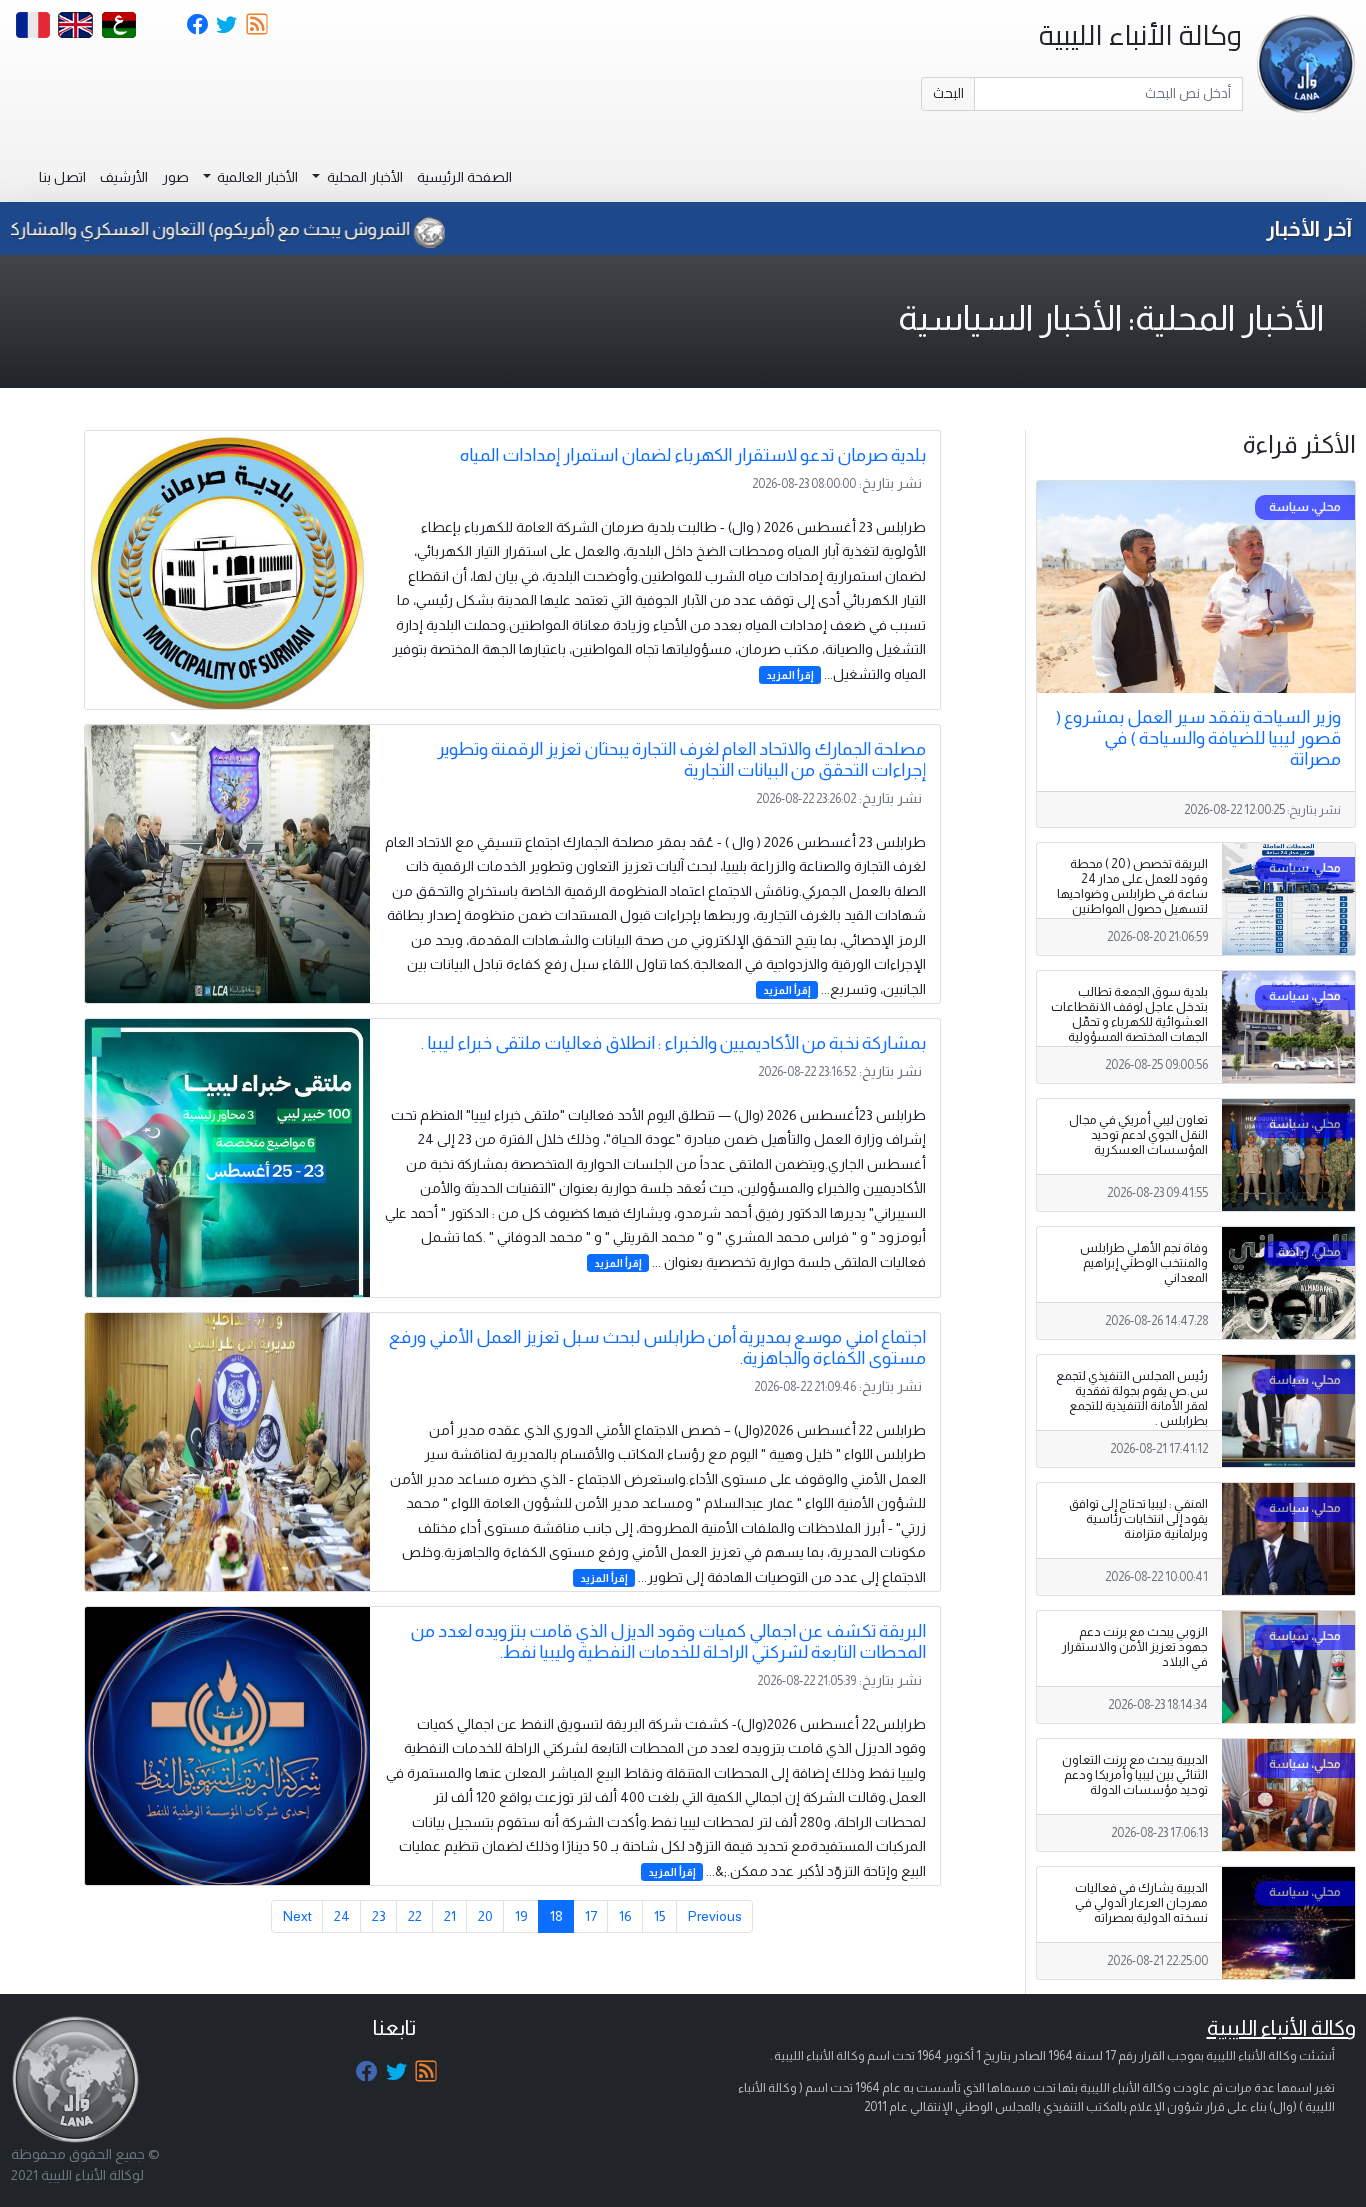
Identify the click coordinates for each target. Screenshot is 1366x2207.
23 (379, 1916)
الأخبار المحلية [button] (363, 177)
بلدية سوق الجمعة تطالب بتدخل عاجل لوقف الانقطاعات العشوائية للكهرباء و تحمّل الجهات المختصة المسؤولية (1129, 1014)
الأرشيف (124, 177)
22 (415, 1916)
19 (521, 1916)
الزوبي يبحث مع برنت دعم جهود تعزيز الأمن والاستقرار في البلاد (1135, 1647)
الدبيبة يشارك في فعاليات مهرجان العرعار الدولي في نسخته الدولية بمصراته (1141, 1903)
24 (342, 1916)
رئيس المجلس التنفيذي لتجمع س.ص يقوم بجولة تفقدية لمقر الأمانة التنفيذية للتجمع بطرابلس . (1132, 1398)
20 (485, 1916)
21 (450, 1916)
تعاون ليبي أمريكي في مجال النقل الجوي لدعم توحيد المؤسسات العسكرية (1138, 1135)
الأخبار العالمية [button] (256, 177)
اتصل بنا (62, 177)
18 (556, 1916)
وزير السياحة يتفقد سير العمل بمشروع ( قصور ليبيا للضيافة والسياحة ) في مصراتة (1198, 738)
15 (660, 1916)
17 (591, 1916)
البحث (948, 93)
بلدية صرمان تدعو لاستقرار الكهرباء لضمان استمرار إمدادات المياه (693, 455)
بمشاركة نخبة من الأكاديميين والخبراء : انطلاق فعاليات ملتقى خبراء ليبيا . (673, 1043)
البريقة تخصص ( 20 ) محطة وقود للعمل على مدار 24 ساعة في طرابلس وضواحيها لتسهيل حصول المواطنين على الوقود (1132, 894)
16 (625, 1916)
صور (175, 177)
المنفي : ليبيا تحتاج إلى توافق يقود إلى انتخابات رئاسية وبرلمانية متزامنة (1138, 1519)
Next (297, 1916)
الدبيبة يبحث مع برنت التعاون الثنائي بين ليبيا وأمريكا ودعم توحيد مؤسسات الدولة (1135, 1775)
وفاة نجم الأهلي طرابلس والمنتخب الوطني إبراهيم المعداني (1144, 1263)
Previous (715, 1916)
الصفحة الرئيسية (464, 177)
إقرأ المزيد (790, 675)
